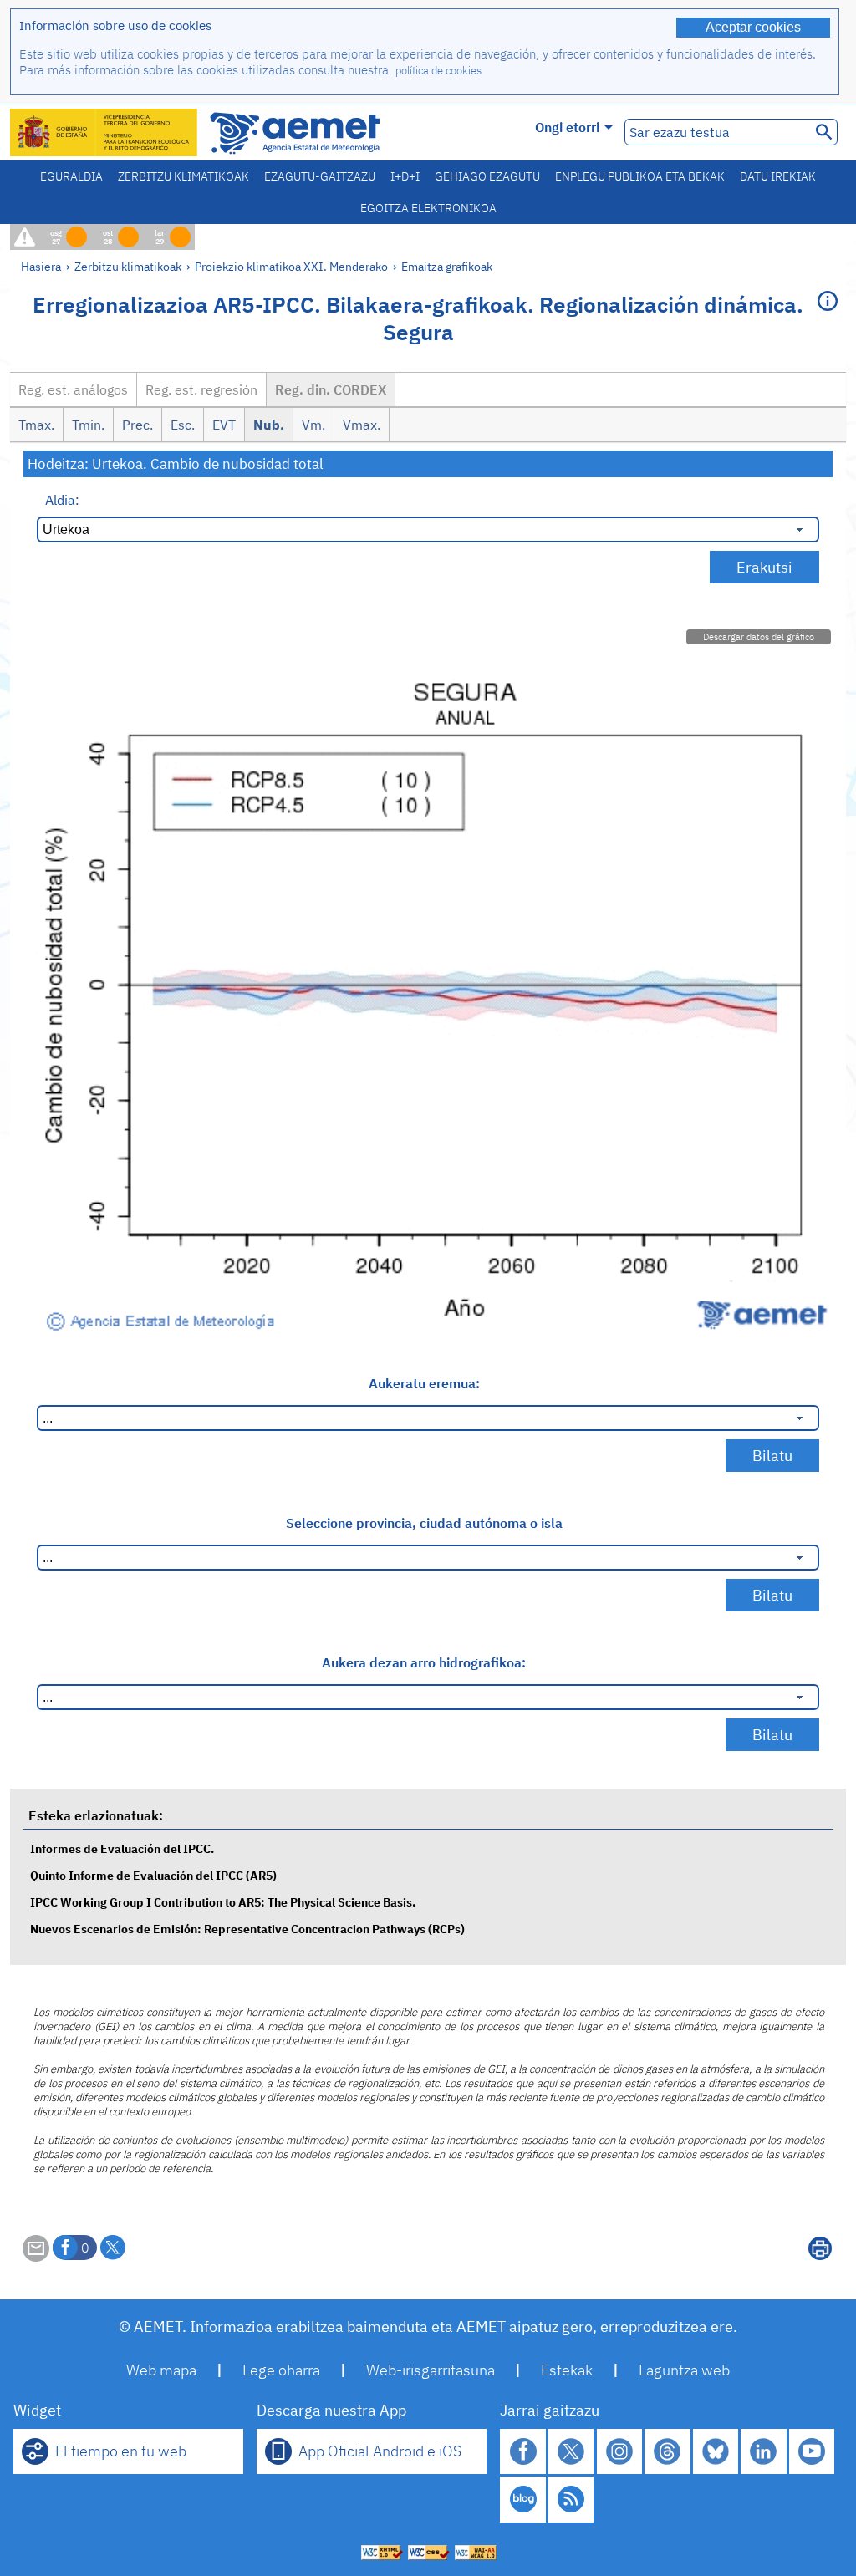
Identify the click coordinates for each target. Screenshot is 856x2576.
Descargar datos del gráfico (759, 637)
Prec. (138, 425)
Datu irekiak (778, 176)
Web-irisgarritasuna (431, 2370)
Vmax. (362, 425)
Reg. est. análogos (73, 389)
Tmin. (88, 425)
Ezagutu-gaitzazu (320, 176)
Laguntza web (684, 2370)
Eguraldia (71, 176)
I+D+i (405, 176)
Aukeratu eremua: (424, 1383)
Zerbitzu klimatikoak (183, 176)
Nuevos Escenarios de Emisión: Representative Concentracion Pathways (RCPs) (247, 1929)
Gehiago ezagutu (487, 176)
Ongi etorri (567, 127)
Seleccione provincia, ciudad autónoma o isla (424, 1523)
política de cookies (438, 71)
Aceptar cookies (753, 27)
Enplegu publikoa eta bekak (640, 176)
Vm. (313, 425)
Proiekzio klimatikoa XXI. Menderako (291, 266)
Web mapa (161, 2370)
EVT (224, 425)
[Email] (36, 2257)
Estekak (567, 2370)
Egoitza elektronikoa (428, 208)
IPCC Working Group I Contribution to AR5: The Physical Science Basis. (223, 1902)
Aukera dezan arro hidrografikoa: (424, 1662)
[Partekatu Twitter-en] (113, 2248)
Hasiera (41, 266)
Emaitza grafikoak (447, 266)
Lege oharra (281, 2370)
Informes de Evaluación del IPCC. (122, 1848)
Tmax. (36, 425)
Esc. (183, 425)
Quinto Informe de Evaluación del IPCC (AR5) (153, 1875)
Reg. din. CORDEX (331, 389)
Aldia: (62, 500)
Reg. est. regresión (201, 389)
